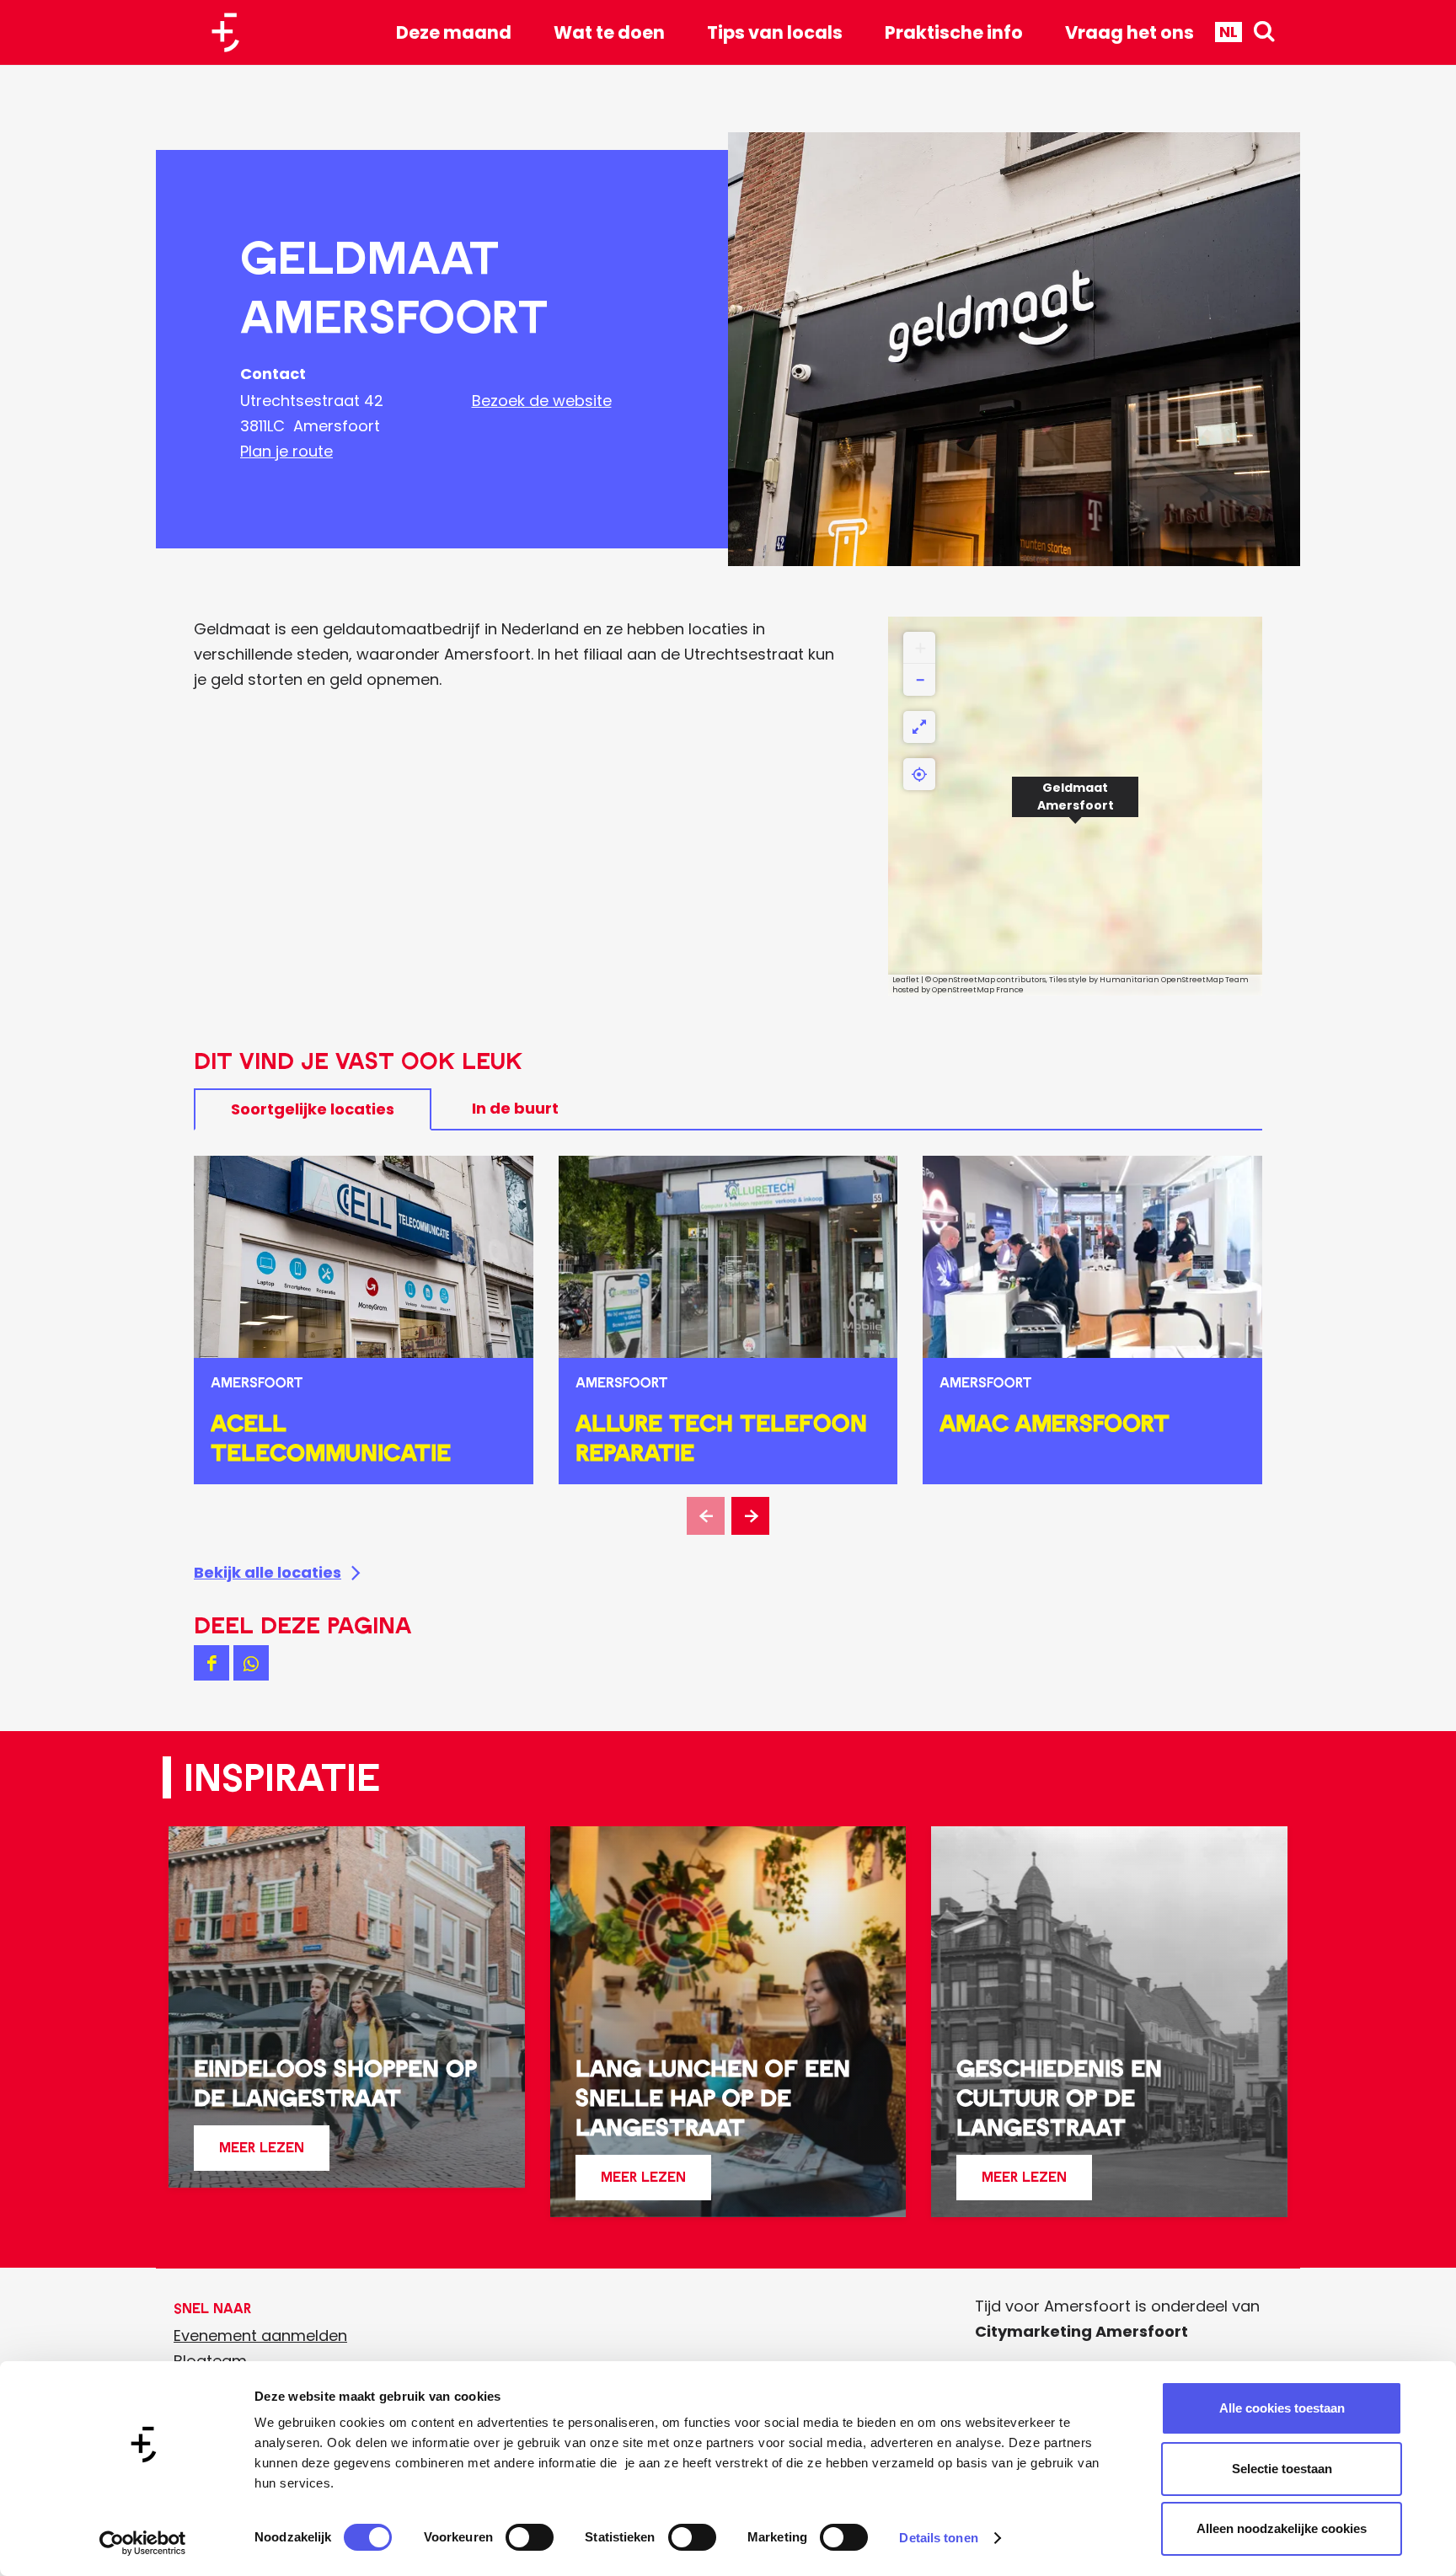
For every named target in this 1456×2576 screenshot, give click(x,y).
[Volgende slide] (750, 1516)
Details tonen (938, 2538)
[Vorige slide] (706, 1516)
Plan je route (286, 451)
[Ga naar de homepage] (232, 32)
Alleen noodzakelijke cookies (1282, 2528)
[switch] (530, 2537)
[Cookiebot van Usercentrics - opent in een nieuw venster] (143, 2543)
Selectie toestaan (1282, 2469)
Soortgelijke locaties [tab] (313, 1109)
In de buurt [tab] (515, 1108)
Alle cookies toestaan (1282, 2408)
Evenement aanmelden (260, 2336)
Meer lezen (262, 2154)
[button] (1075, 806)
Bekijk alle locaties (268, 1572)
